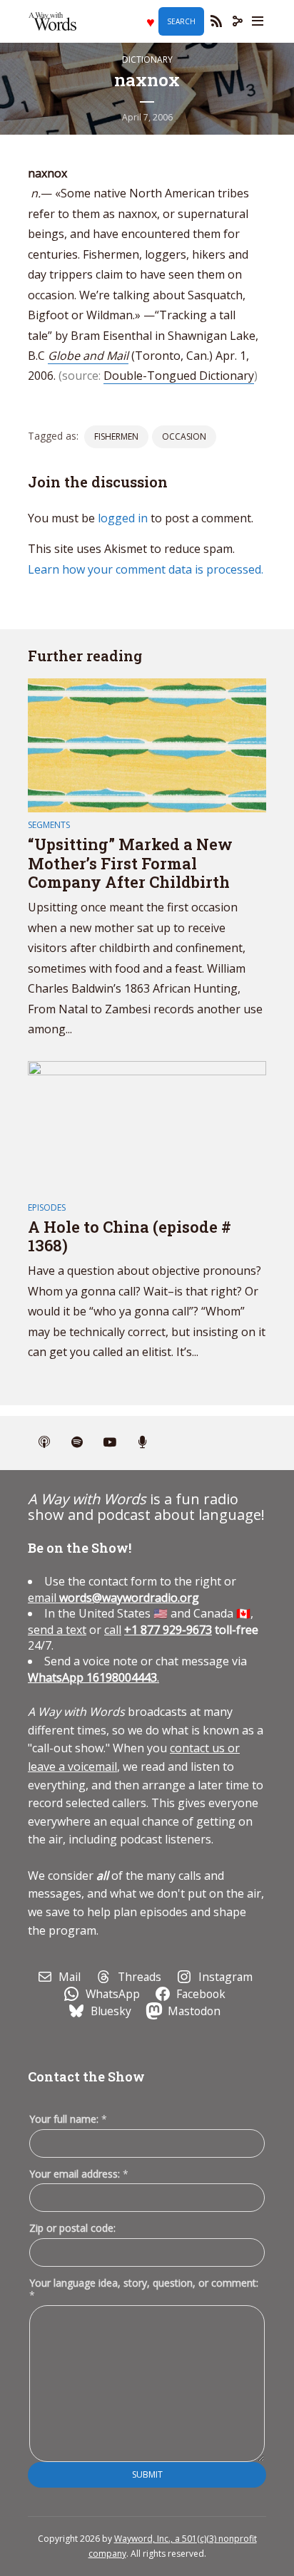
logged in (123, 518)
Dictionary (147, 60)
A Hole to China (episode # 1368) (130, 1236)
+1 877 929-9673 (168, 1630)
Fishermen (116, 436)
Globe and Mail (88, 356)
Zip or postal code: (72, 2228)
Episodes (47, 1207)
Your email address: (79, 2174)
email (113, 1598)
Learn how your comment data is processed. (146, 569)
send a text (57, 1630)
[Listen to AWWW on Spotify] (77, 1443)
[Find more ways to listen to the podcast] (143, 1443)
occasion (184, 436)
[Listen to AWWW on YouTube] (110, 1443)
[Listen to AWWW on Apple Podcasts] (44, 1443)
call (113, 1630)
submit (147, 2474)
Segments (49, 825)
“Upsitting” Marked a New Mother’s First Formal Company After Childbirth (130, 863)
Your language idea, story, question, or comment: (144, 2289)
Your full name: (68, 2120)
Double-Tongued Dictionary (179, 376)
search (181, 21)
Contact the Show (86, 2076)
